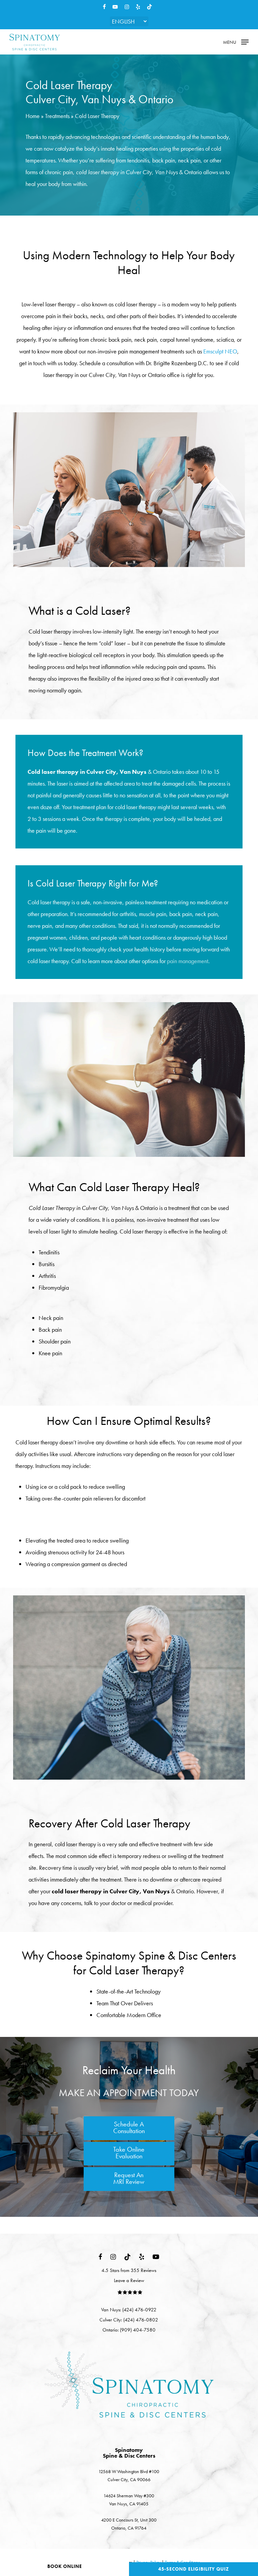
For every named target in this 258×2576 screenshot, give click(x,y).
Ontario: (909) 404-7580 (129, 2330)
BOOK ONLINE (65, 2566)
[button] (236, 41)
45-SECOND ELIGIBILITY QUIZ (194, 2569)
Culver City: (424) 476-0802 (129, 2320)
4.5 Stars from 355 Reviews (129, 2270)
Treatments (57, 116)
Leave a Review (129, 2280)
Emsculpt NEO (220, 351)
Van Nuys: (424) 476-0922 (129, 2310)
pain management (188, 961)
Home (33, 116)
